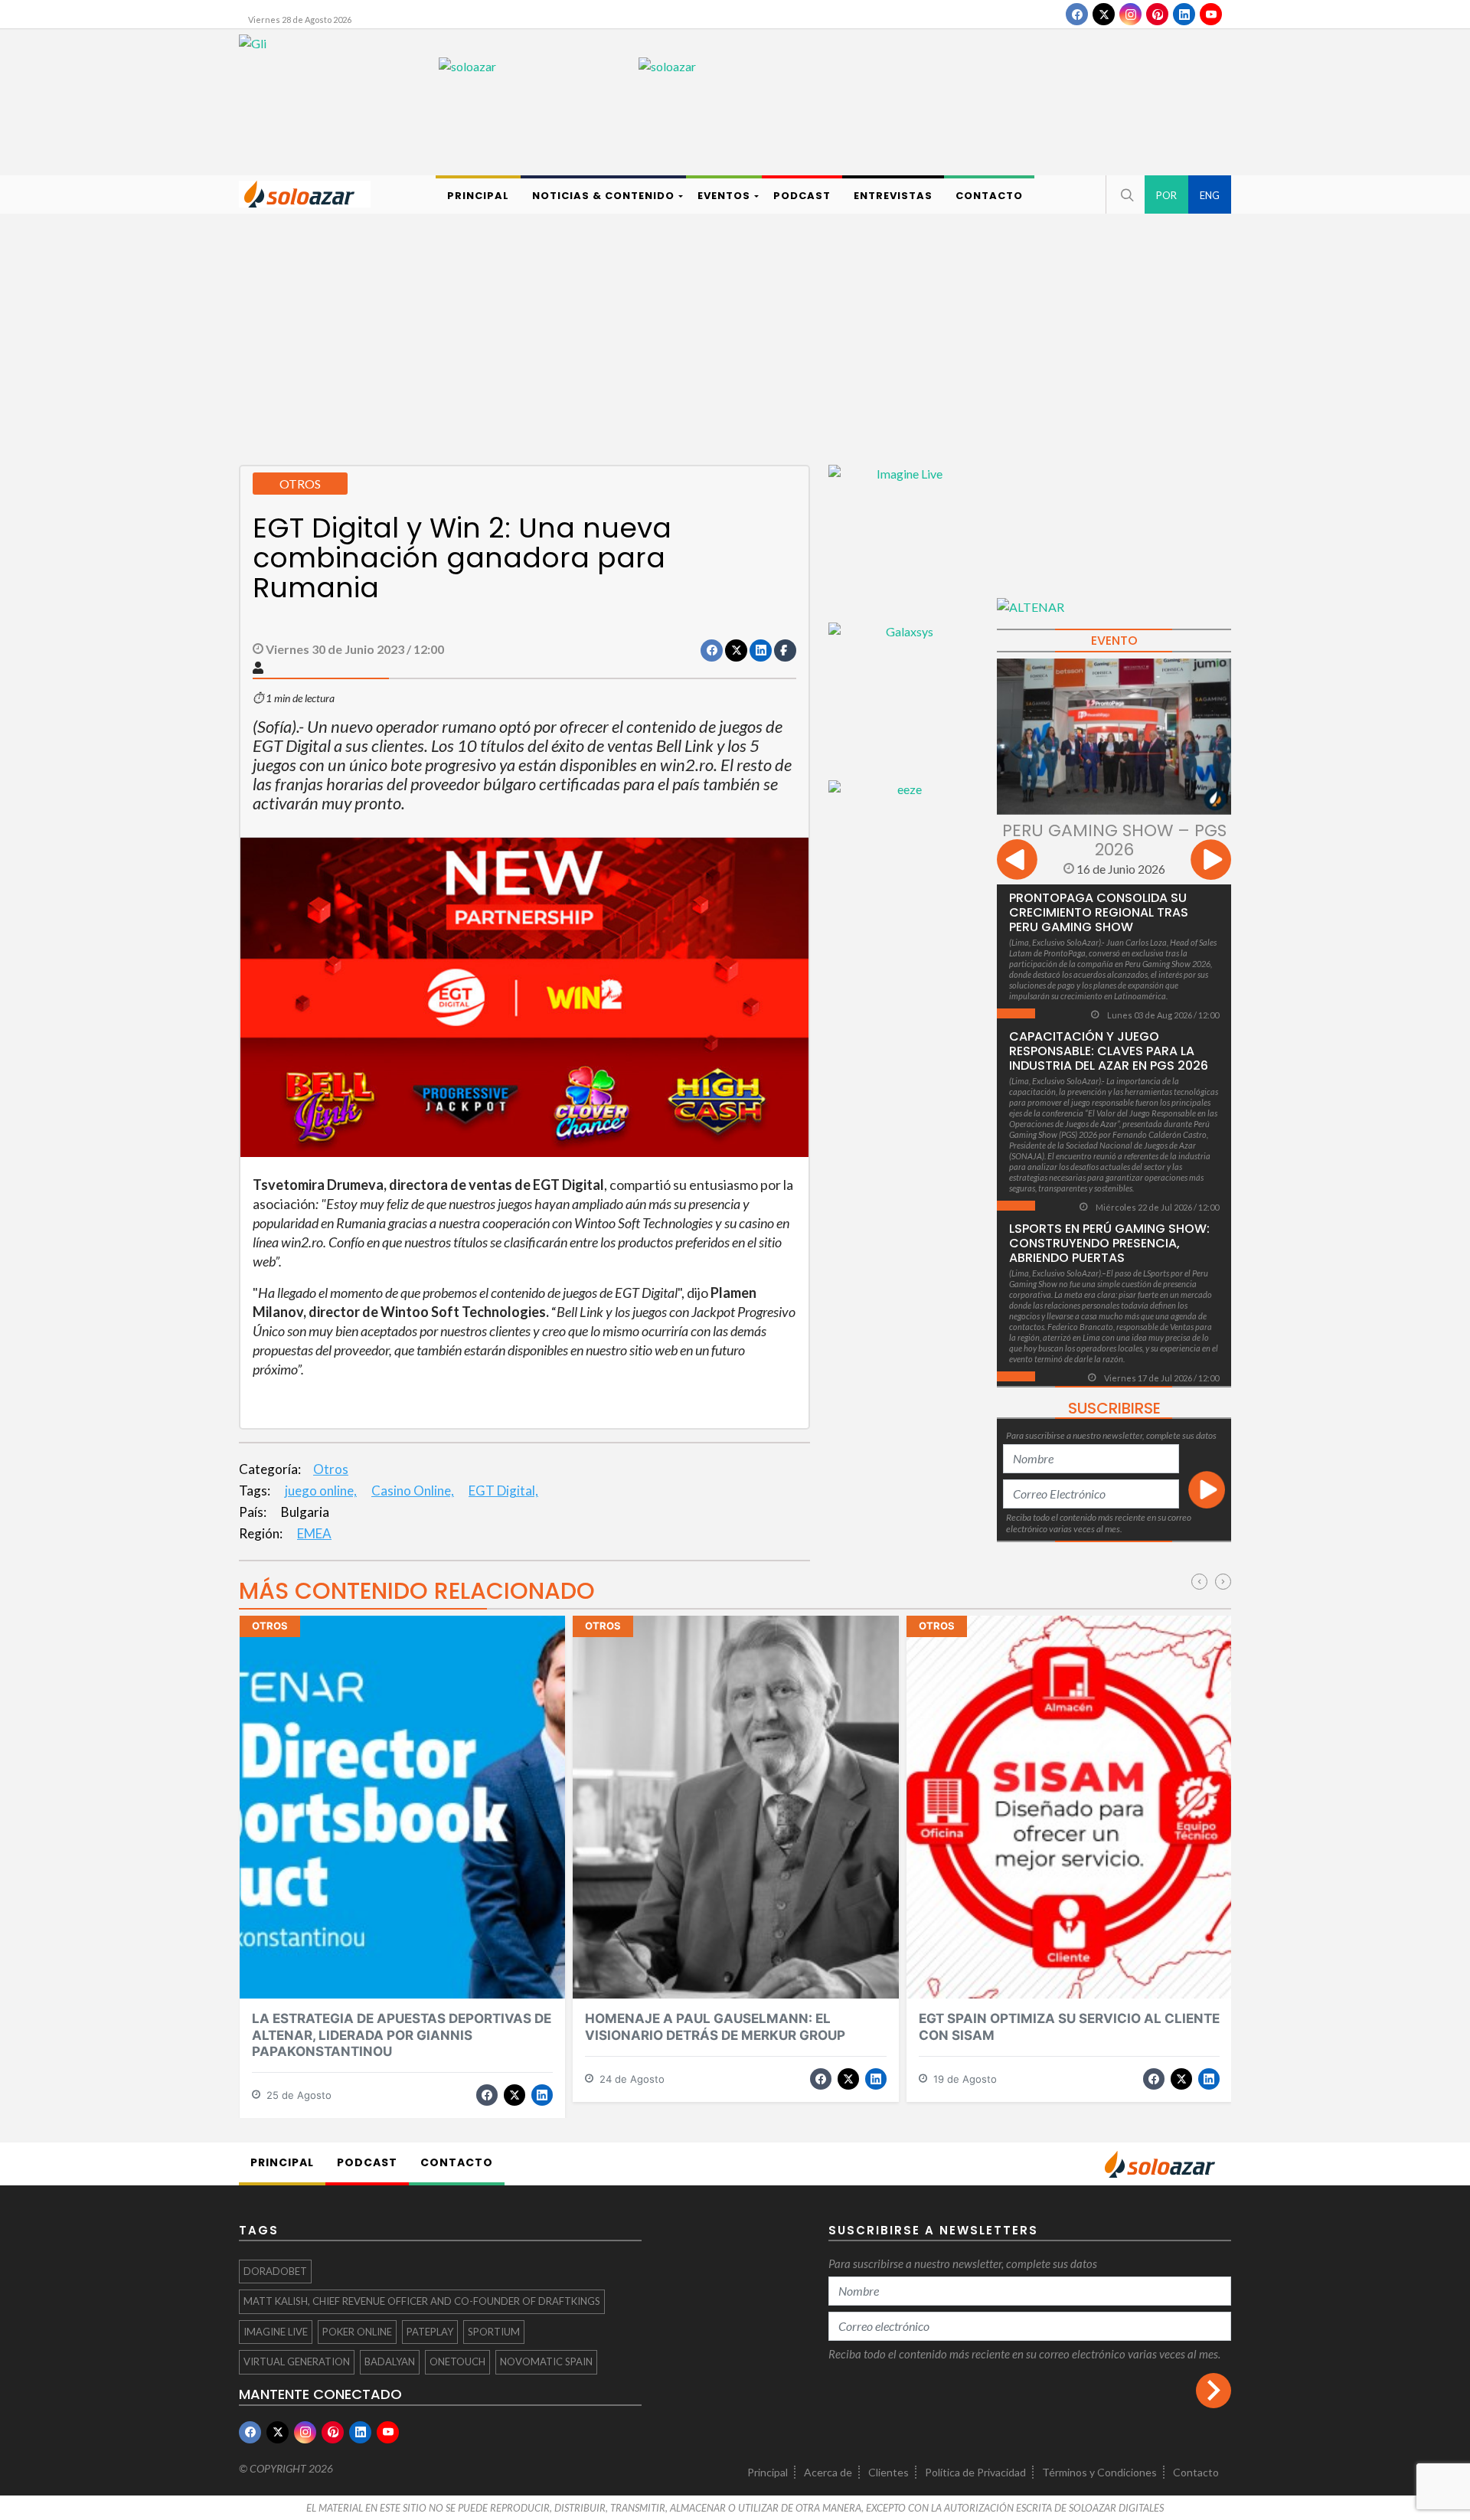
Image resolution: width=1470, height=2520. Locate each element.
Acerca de (828, 2472)
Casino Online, (413, 1490)
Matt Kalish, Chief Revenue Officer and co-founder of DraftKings (422, 2301)
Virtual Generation (297, 2361)
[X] (1104, 14)
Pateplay (430, 2332)
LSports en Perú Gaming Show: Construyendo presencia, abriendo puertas (1109, 1243)
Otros (331, 1469)
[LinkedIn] (1184, 14)
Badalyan (390, 2361)
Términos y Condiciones (1099, 2472)
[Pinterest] (1157, 14)
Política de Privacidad (975, 2472)
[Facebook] (1077, 14)
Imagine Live (276, 2332)
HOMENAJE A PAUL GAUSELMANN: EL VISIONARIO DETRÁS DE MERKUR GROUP (715, 2026)
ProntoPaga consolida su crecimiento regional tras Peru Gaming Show (1099, 912)
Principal (768, 2472)
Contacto (1196, 2472)
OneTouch (457, 2361)
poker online (357, 2332)
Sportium (494, 2332)
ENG (1210, 195)
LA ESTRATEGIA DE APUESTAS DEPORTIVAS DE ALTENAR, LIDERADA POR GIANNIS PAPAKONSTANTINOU (402, 2035)
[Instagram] (1130, 14)
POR (1166, 195)
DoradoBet (275, 2271)
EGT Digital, (503, 1490)
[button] (1125, 194)
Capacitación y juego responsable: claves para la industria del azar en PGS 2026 (1109, 1051)
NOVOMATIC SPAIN (546, 2361)
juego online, (321, 1490)
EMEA (314, 1533)
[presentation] (1017, 862)
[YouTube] (1211, 14)
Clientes (889, 2472)
